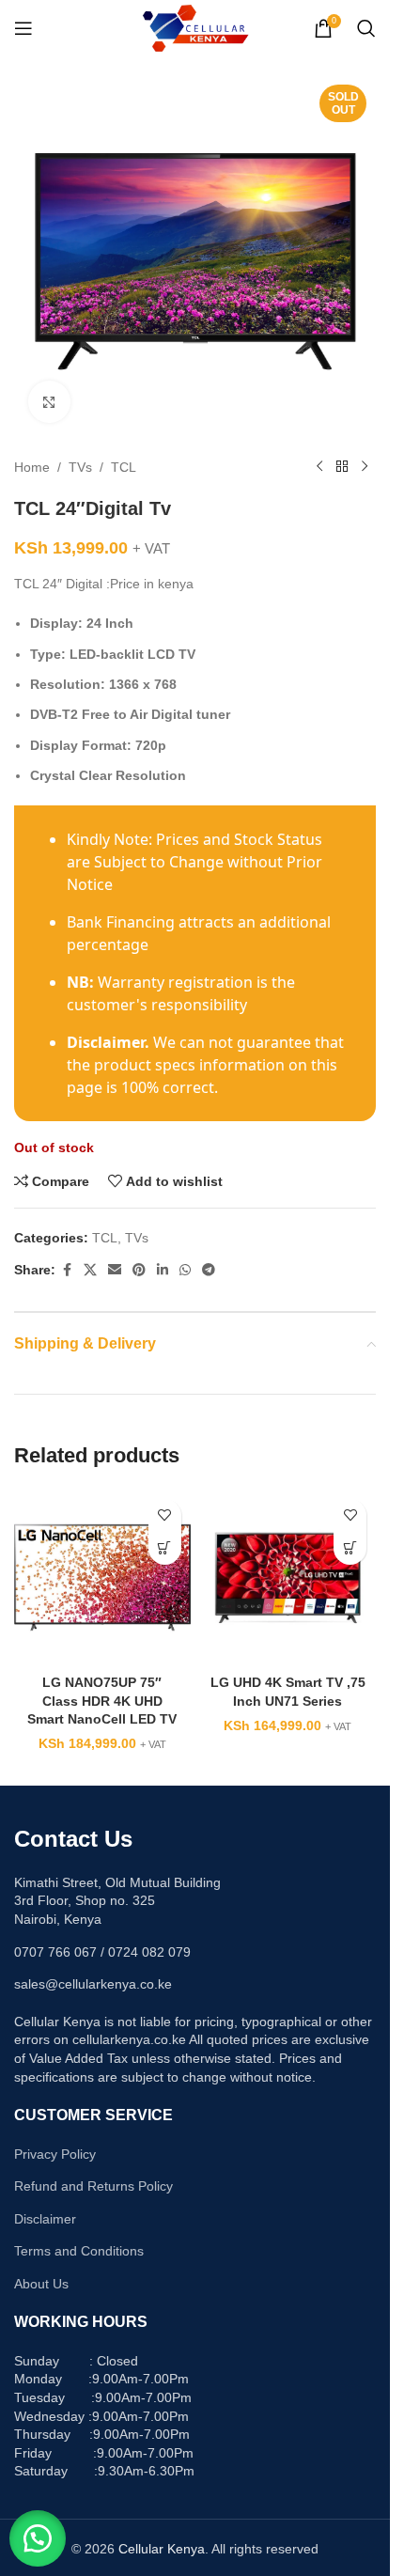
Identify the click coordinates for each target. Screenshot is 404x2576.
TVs (80, 467)
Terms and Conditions (79, 2251)
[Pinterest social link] (139, 1270)
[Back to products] (342, 467)
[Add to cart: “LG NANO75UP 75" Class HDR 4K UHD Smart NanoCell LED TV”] (165, 1548)
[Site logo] (195, 27)
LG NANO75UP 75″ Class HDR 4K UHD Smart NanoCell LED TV (102, 1701)
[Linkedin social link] (163, 1270)
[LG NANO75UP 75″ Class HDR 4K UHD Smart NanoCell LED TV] (102, 1578)
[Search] (366, 28)
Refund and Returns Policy (93, 2186)
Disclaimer (45, 2219)
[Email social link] (115, 1270)
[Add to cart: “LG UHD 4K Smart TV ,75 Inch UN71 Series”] (350, 1548)
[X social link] (90, 1270)
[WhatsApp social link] (185, 1270)
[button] (38, 2538)
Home (32, 467)
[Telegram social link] (209, 1270)
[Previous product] (319, 467)
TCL (124, 467)
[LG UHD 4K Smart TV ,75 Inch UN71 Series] (288, 1578)
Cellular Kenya (162, 2549)
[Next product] (365, 467)
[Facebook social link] (67, 1270)
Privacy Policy (55, 2154)
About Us (41, 2284)
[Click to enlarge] (49, 402)
